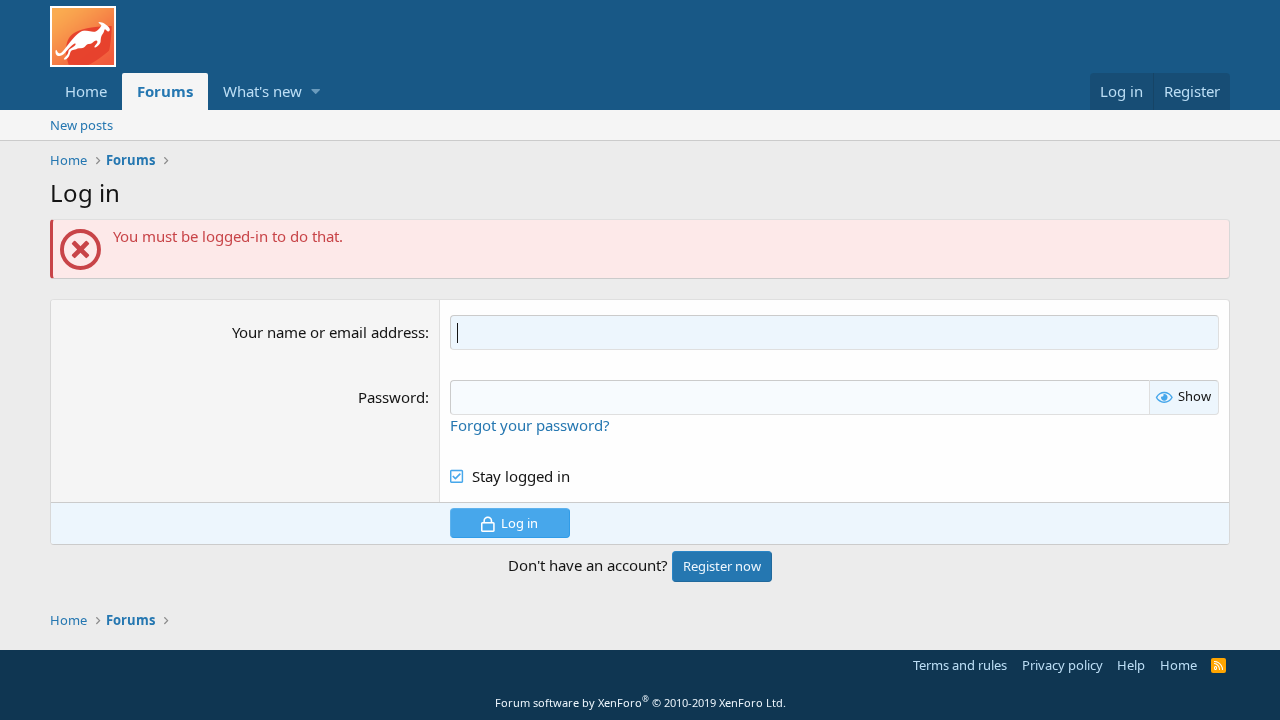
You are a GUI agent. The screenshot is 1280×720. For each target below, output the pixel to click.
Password (391, 397)
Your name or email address (328, 332)
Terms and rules (960, 665)
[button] (315, 91)
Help (1131, 665)
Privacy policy (1062, 665)
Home (86, 91)
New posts (81, 125)
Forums (165, 91)
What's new (262, 91)
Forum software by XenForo (640, 702)
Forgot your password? (530, 425)
